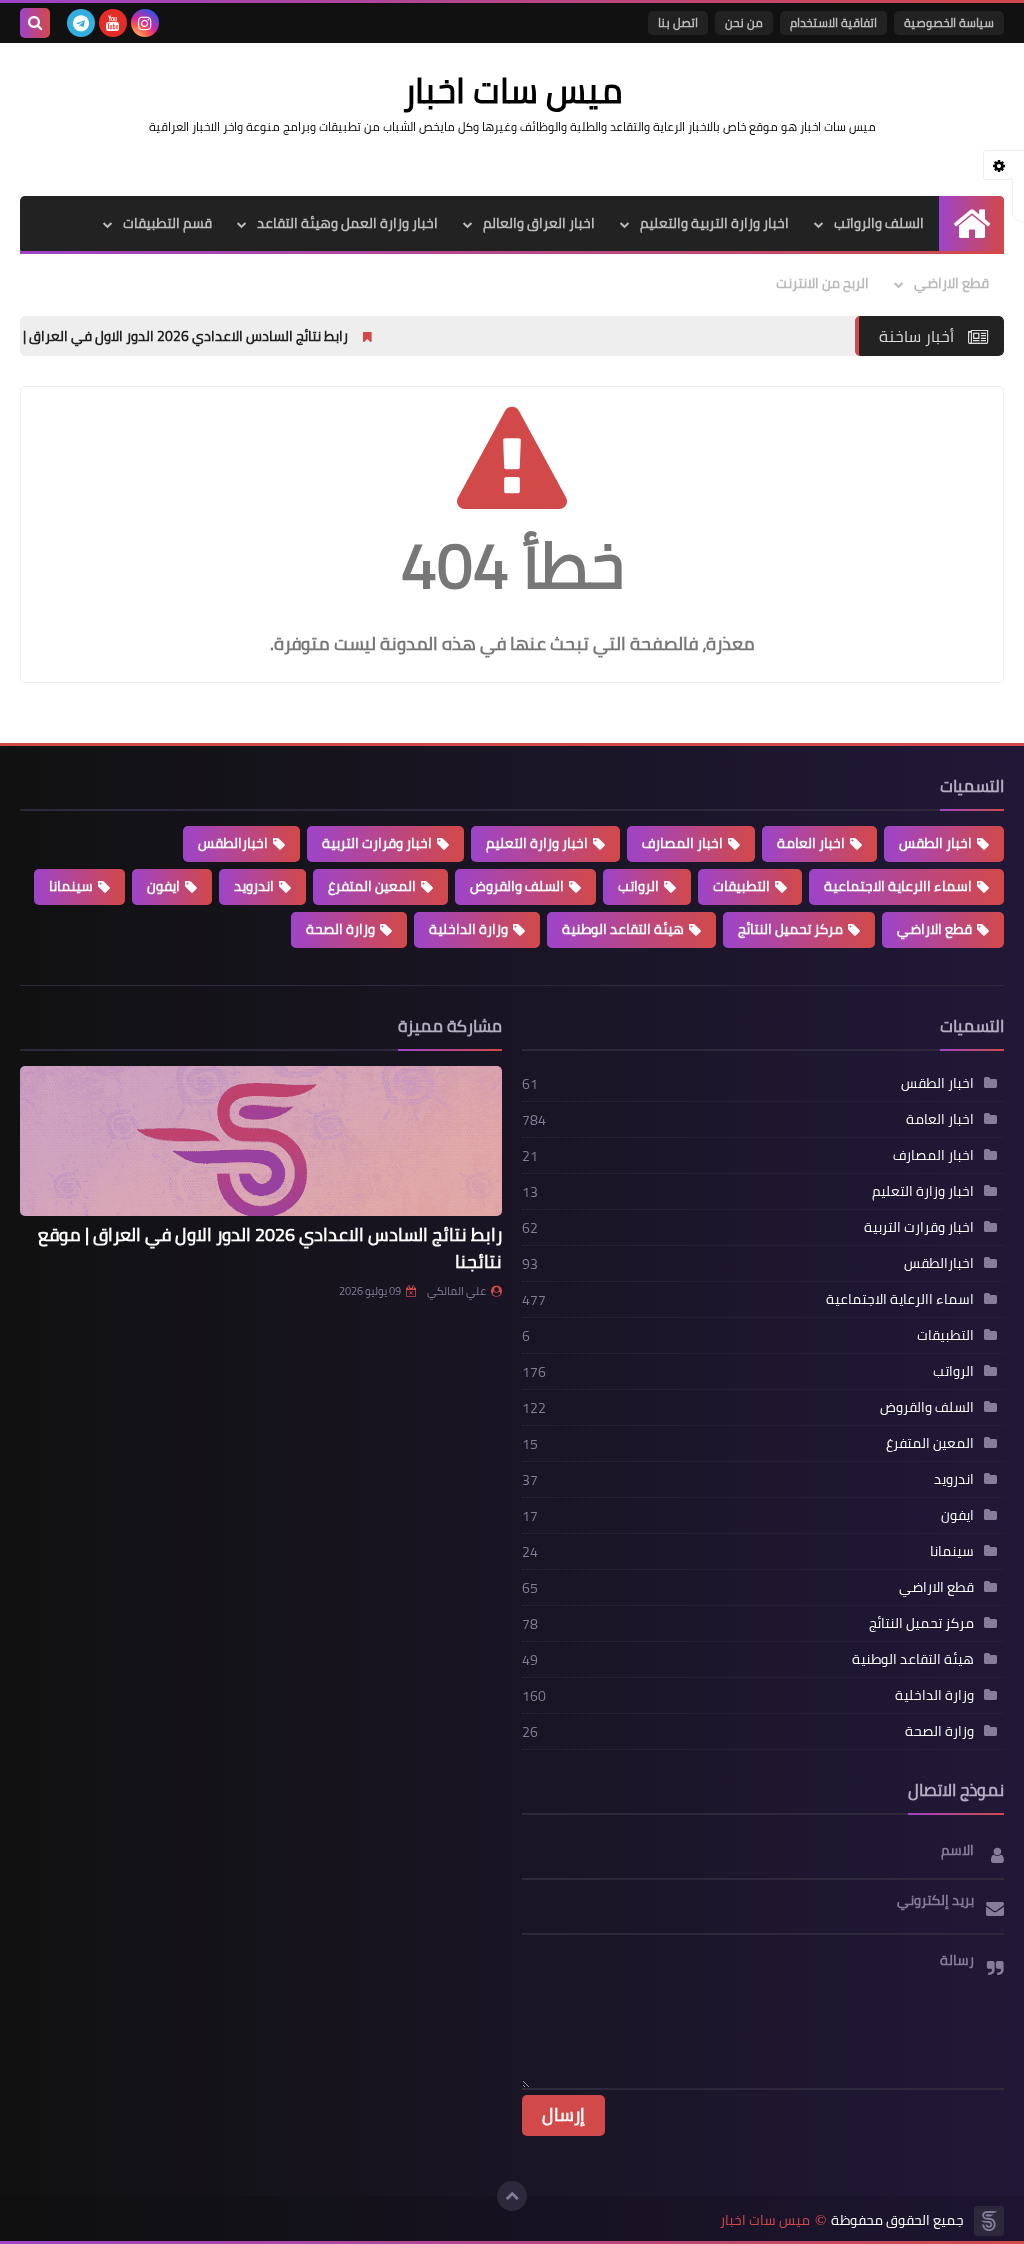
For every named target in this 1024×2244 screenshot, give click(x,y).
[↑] (512, 2196)
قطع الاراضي (951, 283)
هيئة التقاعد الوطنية (623, 929)
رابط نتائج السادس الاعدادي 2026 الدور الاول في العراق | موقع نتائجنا (268, 336)
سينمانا (71, 886)
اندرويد (254, 886)
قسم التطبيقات (167, 223)
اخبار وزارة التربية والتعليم (714, 223)
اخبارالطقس (233, 843)
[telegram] (81, 23)
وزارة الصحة (340, 929)
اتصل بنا (678, 22)
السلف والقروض (517, 886)
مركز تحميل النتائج (790, 929)
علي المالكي (456, 1291)
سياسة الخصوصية (949, 22)
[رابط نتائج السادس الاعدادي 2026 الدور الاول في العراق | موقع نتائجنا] (261, 1141)
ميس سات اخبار (765, 2220)
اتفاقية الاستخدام (833, 22)
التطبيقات (741, 886)
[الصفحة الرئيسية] (971, 223)
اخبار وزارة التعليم (537, 843)
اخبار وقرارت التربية (377, 843)
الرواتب (638, 886)
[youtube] (113, 23)
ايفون (163, 886)
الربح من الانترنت (822, 283)
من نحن (744, 22)
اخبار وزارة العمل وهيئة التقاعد (347, 223)
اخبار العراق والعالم (539, 223)
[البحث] (35, 23)
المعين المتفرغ (372, 886)
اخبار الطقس (935, 843)
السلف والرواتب (879, 223)
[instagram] (145, 23)
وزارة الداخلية (468, 929)
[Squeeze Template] (989, 2221)
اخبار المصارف (682, 843)
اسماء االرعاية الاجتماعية (898, 886)
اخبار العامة (811, 843)
